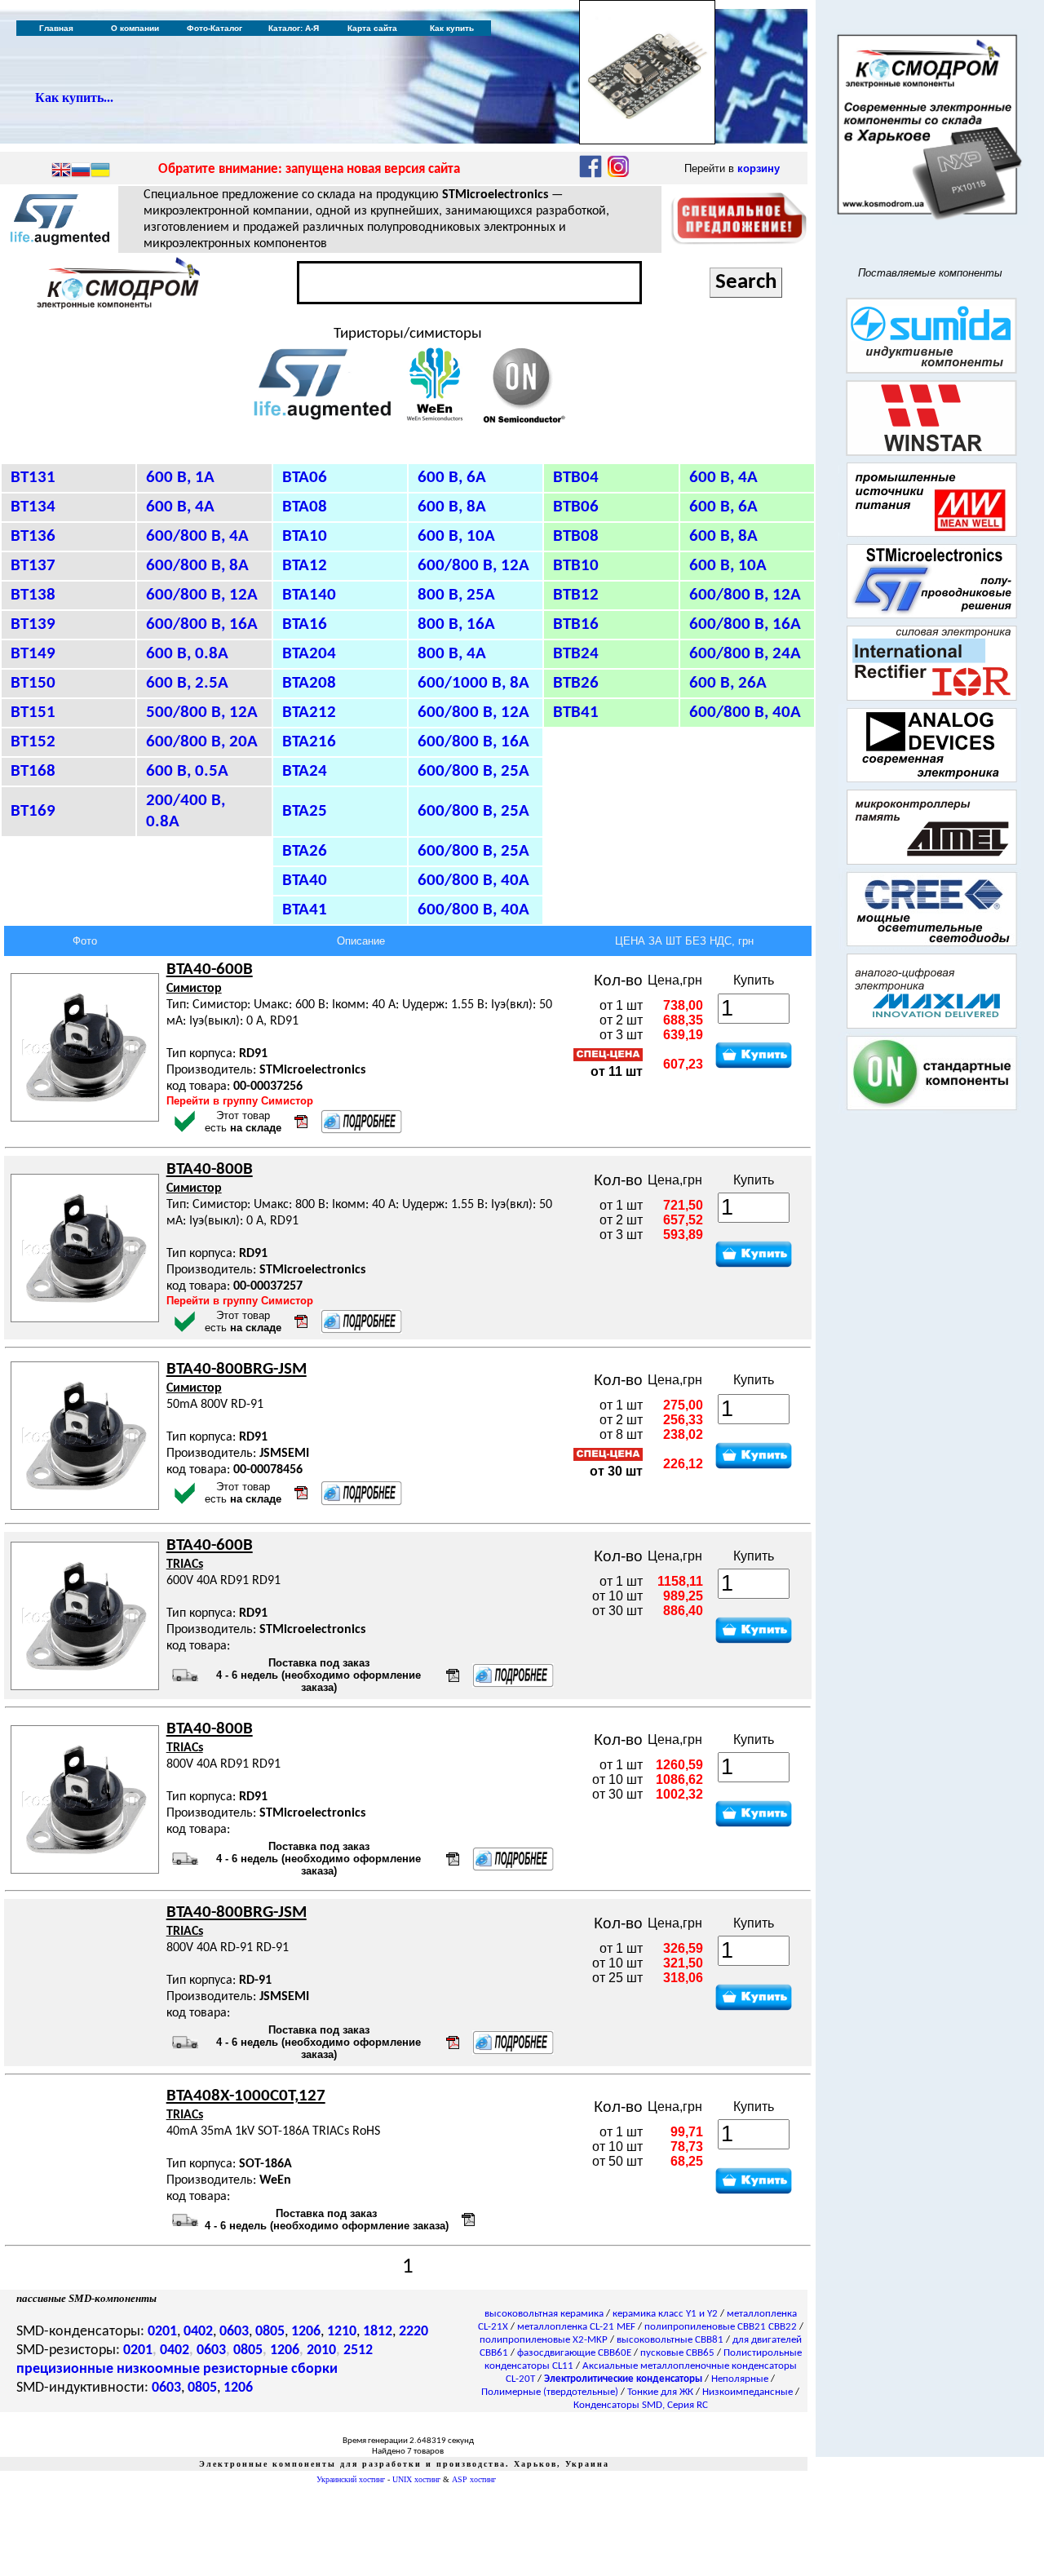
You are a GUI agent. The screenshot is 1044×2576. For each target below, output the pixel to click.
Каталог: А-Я (294, 28)
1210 (342, 2332)
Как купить (452, 28)
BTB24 (576, 654)
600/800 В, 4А (197, 536)
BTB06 (576, 507)
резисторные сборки (270, 2369)
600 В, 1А (180, 478)
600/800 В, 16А (745, 624)
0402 (198, 2332)
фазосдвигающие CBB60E (574, 2353)
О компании (135, 28)
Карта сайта (372, 28)
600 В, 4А (723, 478)
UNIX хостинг (416, 2479)
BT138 (33, 595)
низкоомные (158, 2369)
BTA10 (305, 536)
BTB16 (576, 624)
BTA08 (305, 507)
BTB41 (576, 713)
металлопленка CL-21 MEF (576, 2327)
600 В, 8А (452, 507)
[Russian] (81, 171)
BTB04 (576, 478)
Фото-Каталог (215, 28)
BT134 (33, 507)
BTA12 (305, 566)
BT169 (33, 811)
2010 (321, 2350)
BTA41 (305, 910)
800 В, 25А (456, 595)
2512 (358, 2350)
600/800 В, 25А (473, 771)
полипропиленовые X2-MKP (544, 2340)
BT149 (33, 654)
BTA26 (305, 851)
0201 (162, 2332)
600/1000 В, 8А (473, 683)
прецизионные (65, 2369)
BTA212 (309, 713)
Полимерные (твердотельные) (550, 2392)
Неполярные (740, 2379)
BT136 (33, 536)
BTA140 (309, 595)
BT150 (33, 683)
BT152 (33, 742)
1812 (378, 2332)
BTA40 (305, 881)
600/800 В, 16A (202, 624)
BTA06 (305, 478)
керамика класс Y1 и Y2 (665, 2314)
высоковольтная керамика (544, 2314)
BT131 (33, 478)
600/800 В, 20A (202, 742)
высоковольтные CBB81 (670, 2340)
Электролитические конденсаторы (623, 2379)
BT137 (33, 566)
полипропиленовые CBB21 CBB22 (721, 2327)
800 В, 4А (452, 654)
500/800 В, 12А (202, 713)
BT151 (33, 713)
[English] (61, 171)
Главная (56, 28)
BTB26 (576, 683)
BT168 (33, 771)
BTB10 (576, 566)
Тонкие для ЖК (660, 2392)
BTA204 (309, 654)
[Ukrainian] (100, 171)
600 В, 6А (452, 478)
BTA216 (309, 742)
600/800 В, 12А (473, 566)
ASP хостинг (474, 2479)
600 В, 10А (456, 536)
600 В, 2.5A (187, 683)
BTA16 (305, 624)
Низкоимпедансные (748, 2392)
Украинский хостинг (351, 2479)
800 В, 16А (456, 624)
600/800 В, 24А (745, 654)
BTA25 (305, 811)
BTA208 (309, 683)
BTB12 (576, 595)
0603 (234, 2332)
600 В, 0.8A (187, 654)
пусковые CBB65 (677, 2353)
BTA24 (305, 771)
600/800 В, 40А (745, 713)
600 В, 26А (728, 683)
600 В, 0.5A (187, 771)
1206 (306, 2332)
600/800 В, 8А (197, 566)
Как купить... (74, 97)
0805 (270, 2332)
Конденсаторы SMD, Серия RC (641, 2405)
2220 (414, 2332)
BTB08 (576, 536)
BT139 (33, 624)
